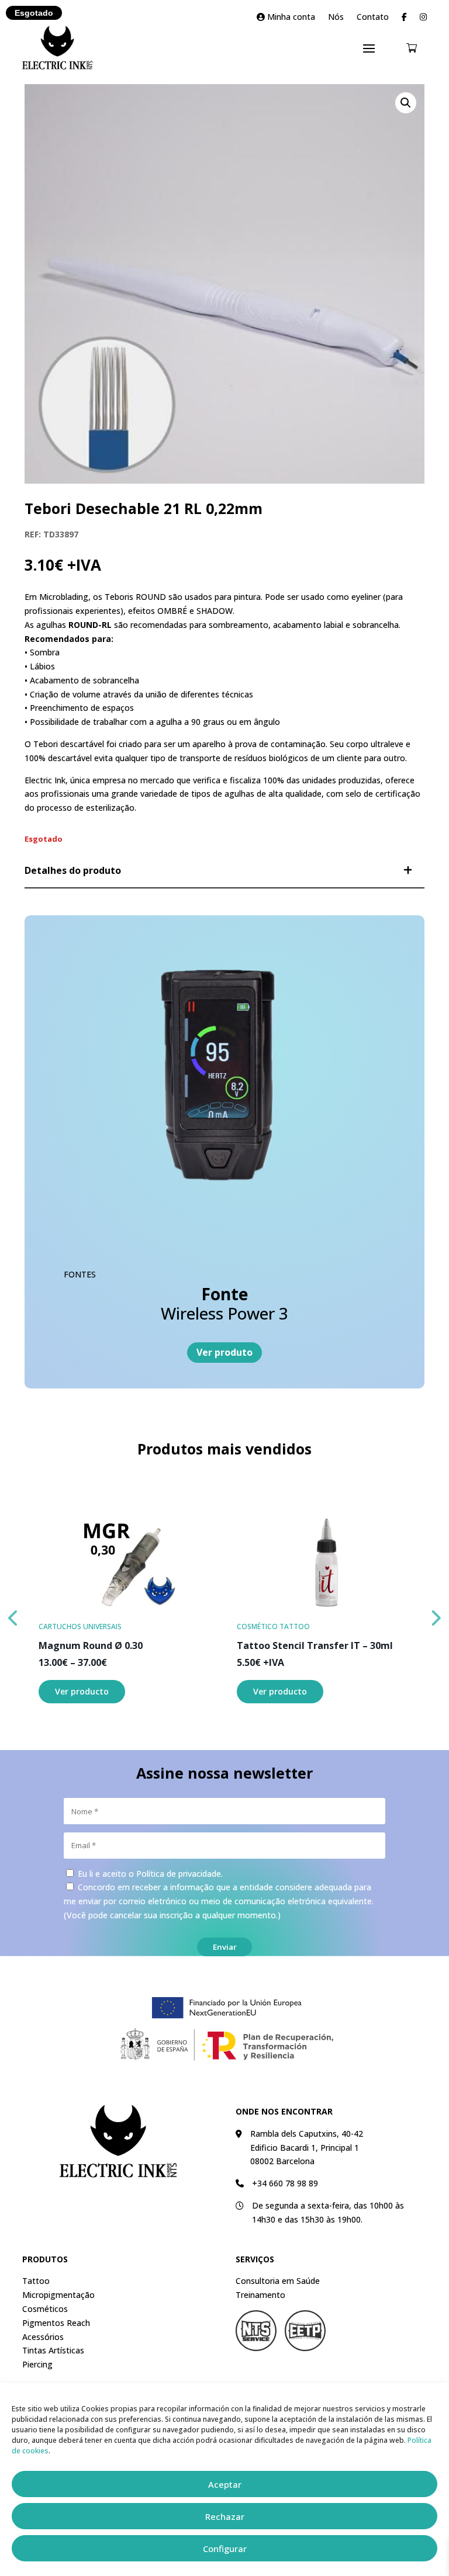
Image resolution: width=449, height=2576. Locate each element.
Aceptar (225, 2484)
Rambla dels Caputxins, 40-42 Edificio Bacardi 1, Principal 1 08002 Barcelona (307, 2148)
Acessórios (43, 2337)
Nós (336, 18)
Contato (373, 18)
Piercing (37, 2364)
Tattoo (36, 2281)
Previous (13, 1615)
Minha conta (290, 18)
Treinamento (260, 2295)
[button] (406, 103)
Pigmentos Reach (56, 2323)
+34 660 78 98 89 (285, 2183)
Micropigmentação (58, 2295)
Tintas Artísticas (53, 2350)
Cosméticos (45, 2309)
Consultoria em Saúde (278, 2281)
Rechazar (225, 2516)
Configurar (225, 2549)
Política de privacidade (179, 1874)
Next (436, 1615)
